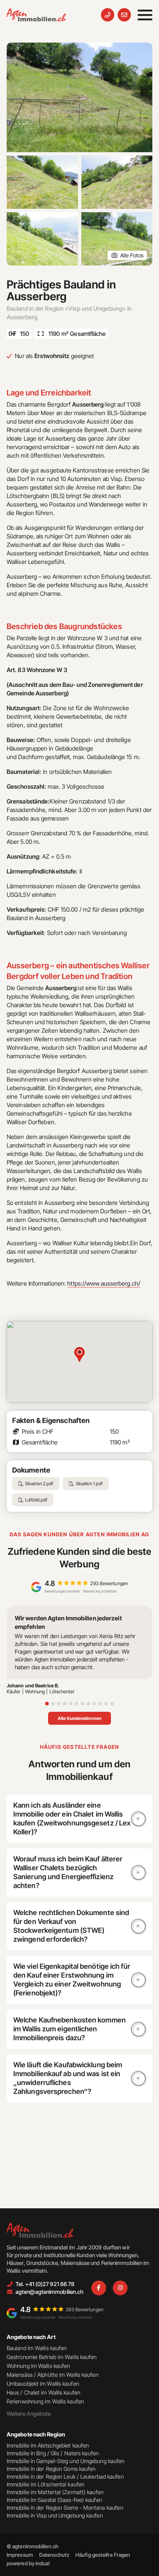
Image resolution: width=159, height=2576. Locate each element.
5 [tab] (71, 1704)
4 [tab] (65, 1704)
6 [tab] (77, 1704)
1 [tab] (47, 1704)
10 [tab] (100, 1704)
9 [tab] (94, 1704)
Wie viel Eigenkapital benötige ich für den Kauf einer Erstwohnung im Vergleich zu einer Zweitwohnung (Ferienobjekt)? (72, 1980)
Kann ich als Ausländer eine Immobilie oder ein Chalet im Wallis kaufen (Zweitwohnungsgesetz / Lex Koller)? (72, 1819)
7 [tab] (82, 1704)
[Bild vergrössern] (79, 97)
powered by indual (28, 2563)
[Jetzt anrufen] (108, 15)
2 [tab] (53, 1704)
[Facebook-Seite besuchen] (99, 2288)
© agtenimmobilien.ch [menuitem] (33, 2546)
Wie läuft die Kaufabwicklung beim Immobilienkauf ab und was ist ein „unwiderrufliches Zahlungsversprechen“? (68, 2078)
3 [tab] (59, 1704)
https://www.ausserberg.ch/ (104, 1283)
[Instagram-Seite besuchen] (120, 2288)
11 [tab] (106, 1704)
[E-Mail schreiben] (124, 15)
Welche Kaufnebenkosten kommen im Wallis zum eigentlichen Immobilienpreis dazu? (70, 2029)
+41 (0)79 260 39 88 (83, 2363)
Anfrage (138, 2363)
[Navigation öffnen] (145, 15)
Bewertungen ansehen (62, 1591)
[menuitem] (20, 2555)
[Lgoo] (36, 15)
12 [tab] (112, 1704)
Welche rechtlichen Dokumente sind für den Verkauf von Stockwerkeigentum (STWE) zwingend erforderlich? (71, 1926)
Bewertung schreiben (100, 1591)
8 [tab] (88, 1704)
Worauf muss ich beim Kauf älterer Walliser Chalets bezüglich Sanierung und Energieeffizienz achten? (68, 1872)
